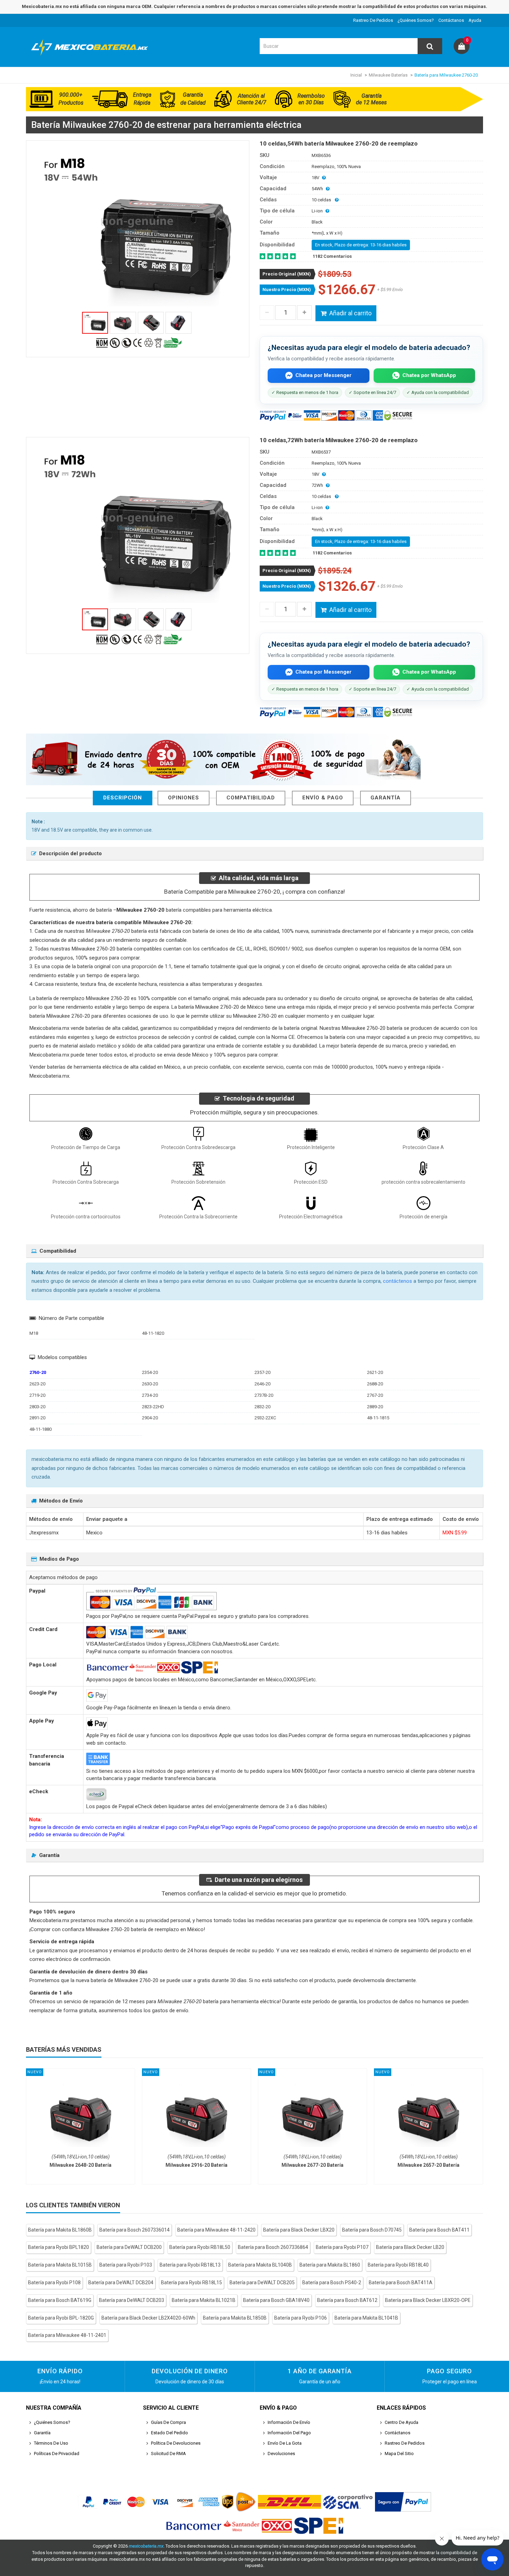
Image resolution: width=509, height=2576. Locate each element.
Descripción (123, 798)
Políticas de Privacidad (57, 2454)
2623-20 (37, 1384)
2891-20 (37, 1418)
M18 (34, 1333)
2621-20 (375, 1372)
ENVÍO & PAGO (323, 798)
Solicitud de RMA (168, 2454)
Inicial (356, 75)
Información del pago (289, 2433)
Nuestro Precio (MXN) (287, 290)
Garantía (386, 798)
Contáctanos (451, 20)
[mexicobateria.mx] (92, 57)
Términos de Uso (51, 2443)
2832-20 (262, 1407)
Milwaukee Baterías (388, 75)
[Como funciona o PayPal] (403, 2502)
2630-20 (150, 1384)
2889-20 (375, 1407)
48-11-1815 (378, 1418)
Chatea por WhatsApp (429, 375)
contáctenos (398, 1281)
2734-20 (150, 1395)
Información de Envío (289, 2422)
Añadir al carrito (350, 313)
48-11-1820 (153, 1333)
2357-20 (262, 1372)
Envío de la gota (285, 2443)
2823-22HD (153, 1407)
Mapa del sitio (399, 2454)
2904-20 (150, 1418)
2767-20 (375, 1395)
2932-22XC (265, 1418)
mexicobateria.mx (146, 2546)
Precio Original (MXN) (287, 274)
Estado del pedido (169, 2433)
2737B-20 (264, 1395)
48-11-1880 (41, 1429)
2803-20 (37, 1407)
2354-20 (150, 1372)
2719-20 (37, 1395)
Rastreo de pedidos (373, 20)
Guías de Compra (168, 2422)
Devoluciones (281, 2454)
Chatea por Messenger (323, 375)
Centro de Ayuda (401, 2422)
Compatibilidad (251, 798)
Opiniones (184, 798)
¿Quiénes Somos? (416, 20)
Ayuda (475, 20)
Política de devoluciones (176, 2443)
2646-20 (262, 1384)
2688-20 (375, 1384)
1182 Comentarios (332, 256)
